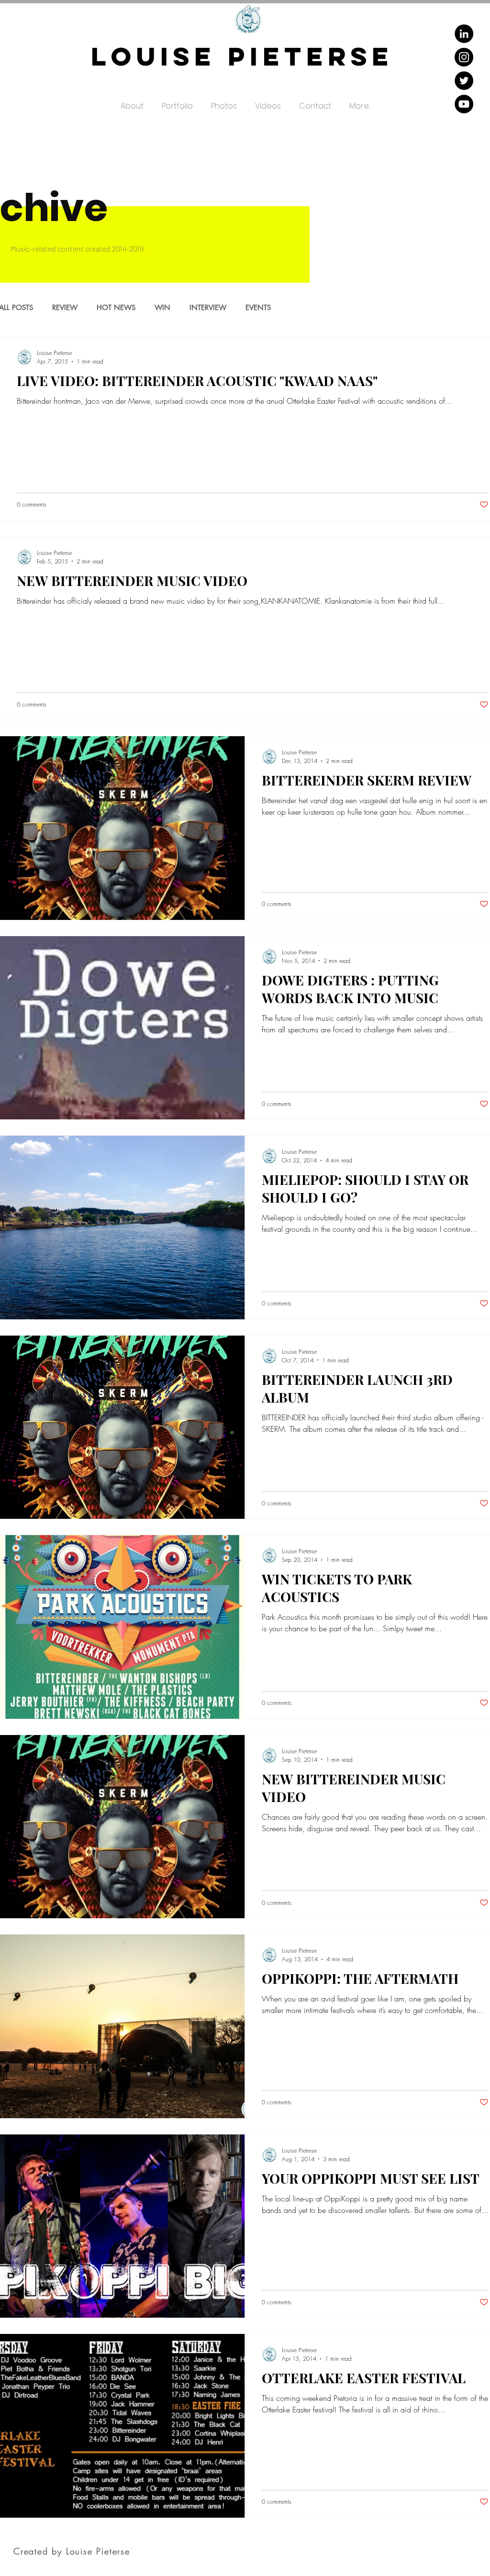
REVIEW (65, 308)
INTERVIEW (208, 308)
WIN (162, 308)
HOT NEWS (116, 308)
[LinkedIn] (464, 34)
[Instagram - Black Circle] (464, 57)
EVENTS (258, 308)
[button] (177, 102)
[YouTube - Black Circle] (464, 104)
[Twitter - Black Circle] (464, 81)
